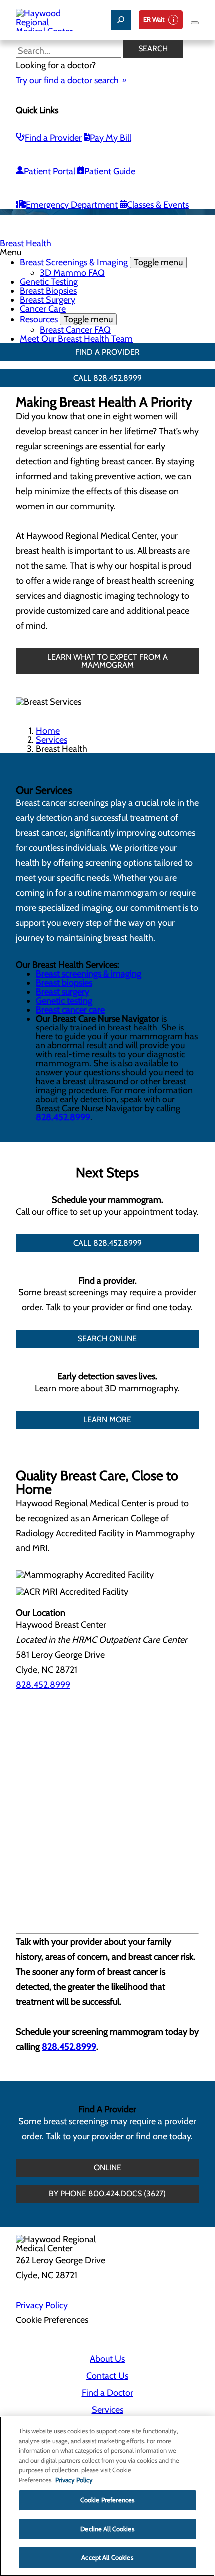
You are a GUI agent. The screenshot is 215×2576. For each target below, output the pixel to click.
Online (108, 2168)
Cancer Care (43, 309)
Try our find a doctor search (67, 80)
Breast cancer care (70, 1010)
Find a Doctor (108, 2393)
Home (48, 731)
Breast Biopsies (48, 291)
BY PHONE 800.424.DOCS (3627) (107, 2193)
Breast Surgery (48, 300)
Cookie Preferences (107, 2500)
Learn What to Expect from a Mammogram (108, 661)
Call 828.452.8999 (108, 378)
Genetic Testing (49, 282)
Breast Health (26, 243)
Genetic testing (64, 1001)
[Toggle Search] (121, 20)
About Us (107, 2359)
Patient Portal (50, 171)
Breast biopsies (64, 983)
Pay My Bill (111, 138)
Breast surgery (63, 992)
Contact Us (107, 2376)
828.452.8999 (63, 1117)
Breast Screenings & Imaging (101, 262)
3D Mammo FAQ (72, 273)
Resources (66, 319)
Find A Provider (108, 352)
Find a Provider (53, 138)
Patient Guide (110, 171)
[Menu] (195, 23)
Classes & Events (158, 205)
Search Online (107, 1339)
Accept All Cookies (107, 2557)
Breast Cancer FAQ (75, 330)
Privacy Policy (42, 2305)
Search (153, 49)
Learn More (107, 1419)
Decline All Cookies (107, 2529)
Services (52, 740)
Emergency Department (72, 205)
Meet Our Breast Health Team (76, 339)
